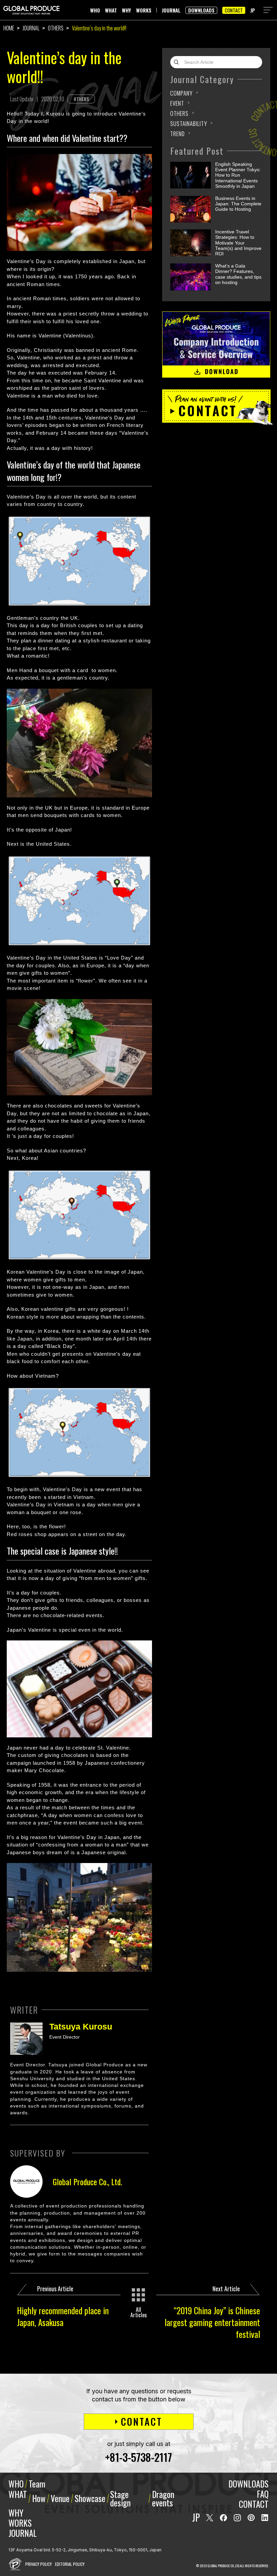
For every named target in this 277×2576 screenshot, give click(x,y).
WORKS (144, 10)
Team (37, 2484)
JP (253, 10)
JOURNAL (171, 10)
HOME (9, 28)
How (39, 2498)
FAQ (263, 2494)
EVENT (177, 103)
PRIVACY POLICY (39, 2564)
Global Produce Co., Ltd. (87, 2182)
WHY (127, 10)
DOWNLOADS (201, 10)
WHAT (111, 10)
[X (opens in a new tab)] (210, 2518)
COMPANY (181, 93)
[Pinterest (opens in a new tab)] (251, 2518)
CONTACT (234, 10)
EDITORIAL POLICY (70, 2564)
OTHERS (56, 28)
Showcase (90, 2498)
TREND (178, 134)
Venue (60, 2498)
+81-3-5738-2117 (138, 2457)
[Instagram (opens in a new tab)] (237, 2518)
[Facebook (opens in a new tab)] (223, 2518)
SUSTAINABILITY (189, 123)
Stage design (120, 2498)
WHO (95, 10)
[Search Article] (178, 62)
